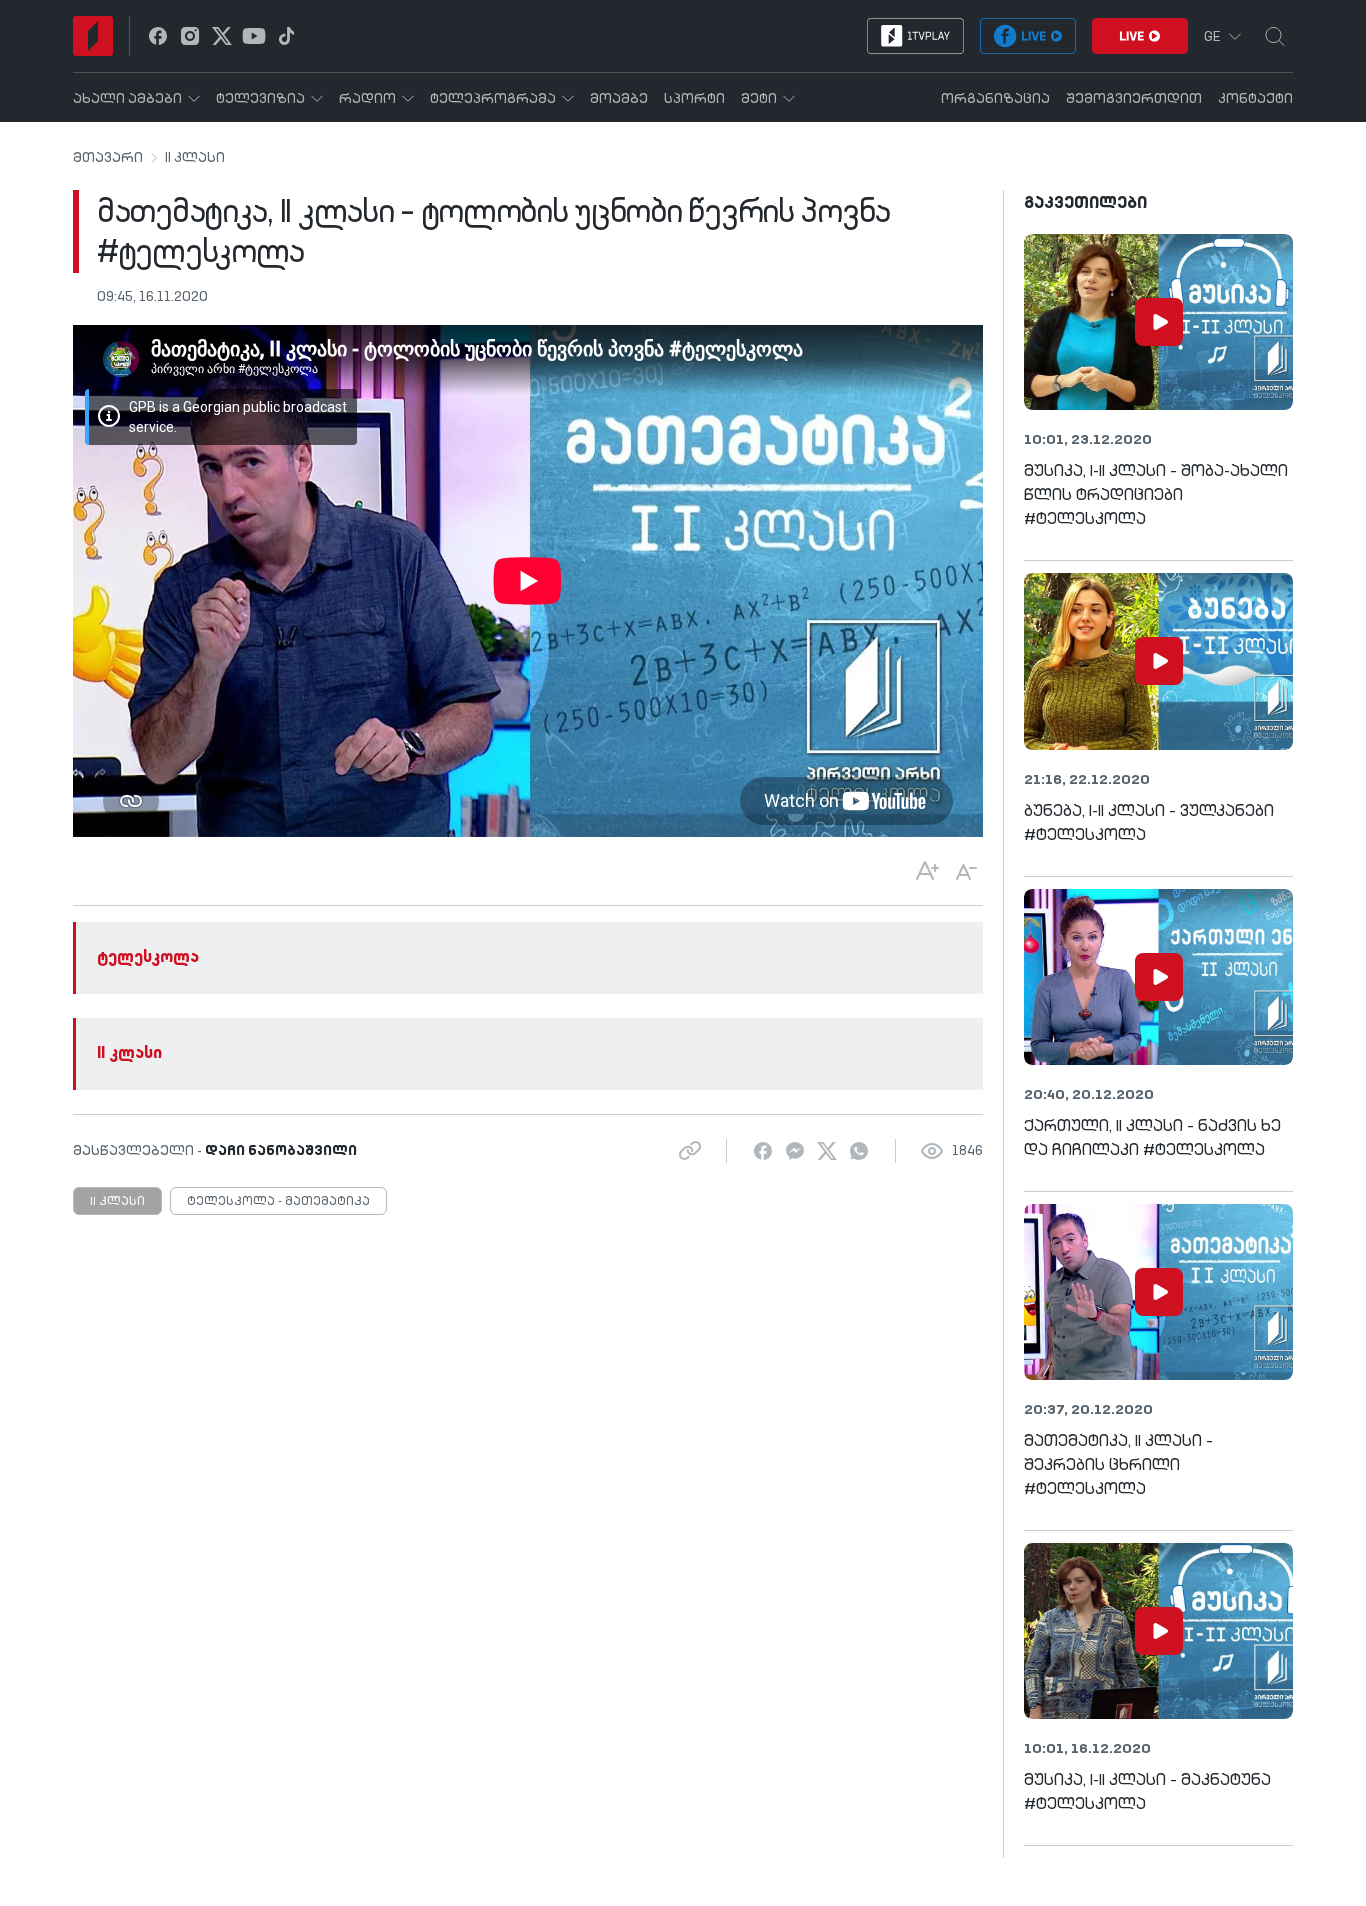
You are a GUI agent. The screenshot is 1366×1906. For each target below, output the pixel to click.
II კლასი (195, 158)
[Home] (93, 36)
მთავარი (108, 158)
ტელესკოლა (148, 958)
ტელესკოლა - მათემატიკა (278, 1202)
